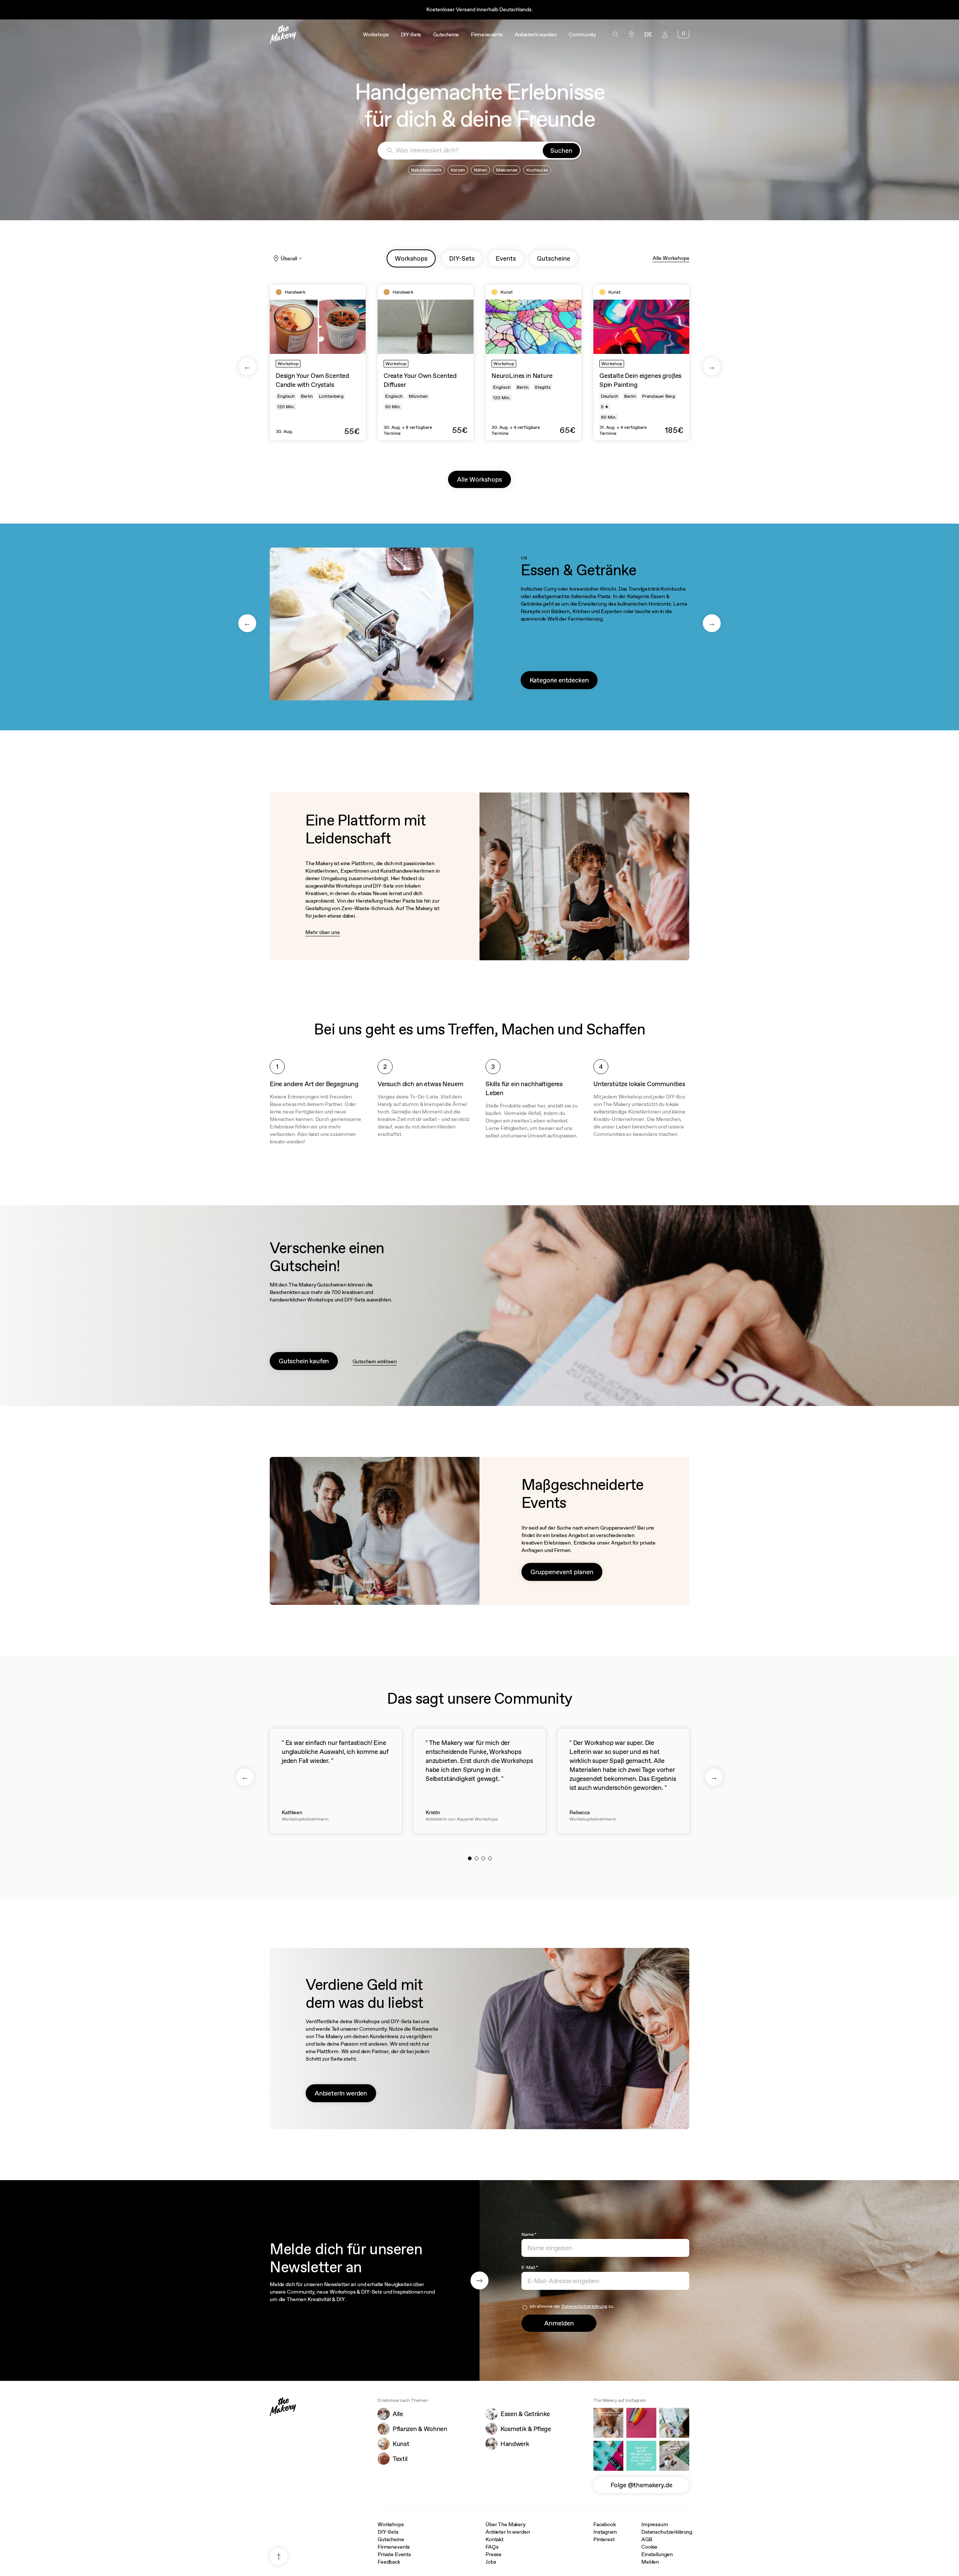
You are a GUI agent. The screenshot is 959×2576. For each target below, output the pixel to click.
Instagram (605, 2532)
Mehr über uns (323, 932)
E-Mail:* (530, 2267)
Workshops (391, 2524)
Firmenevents (394, 2547)
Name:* (529, 2234)
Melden (650, 2562)
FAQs (492, 2547)
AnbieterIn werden (341, 2093)
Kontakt (494, 2539)
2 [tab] (477, 1858)
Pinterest (604, 2539)
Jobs (491, 2562)
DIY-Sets (388, 2532)
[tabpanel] (318, 362)
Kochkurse (537, 170)
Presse (494, 2554)
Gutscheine (391, 2539)
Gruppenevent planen (562, 1572)
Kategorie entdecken (559, 680)
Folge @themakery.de (642, 2485)
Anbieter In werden (508, 2532)
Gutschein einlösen (374, 1361)
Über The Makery (506, 2524)
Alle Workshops (671, 258)
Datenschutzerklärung (584, 2306)
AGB (647, 2539)
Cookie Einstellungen (657, 2551)
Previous (247, 367)
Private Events (394, 2554)
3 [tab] (483, 1858)
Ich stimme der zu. (572, 2306)
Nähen (480, 170)
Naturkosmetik (426, 170)
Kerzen (458, 170)
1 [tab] (470, 1858)
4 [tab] (490, 1858)
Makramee (507, 170)
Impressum (655, 2524)
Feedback (389, 2562)
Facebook (605, 2524)
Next (712, 367)
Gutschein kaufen (304, 1361)
